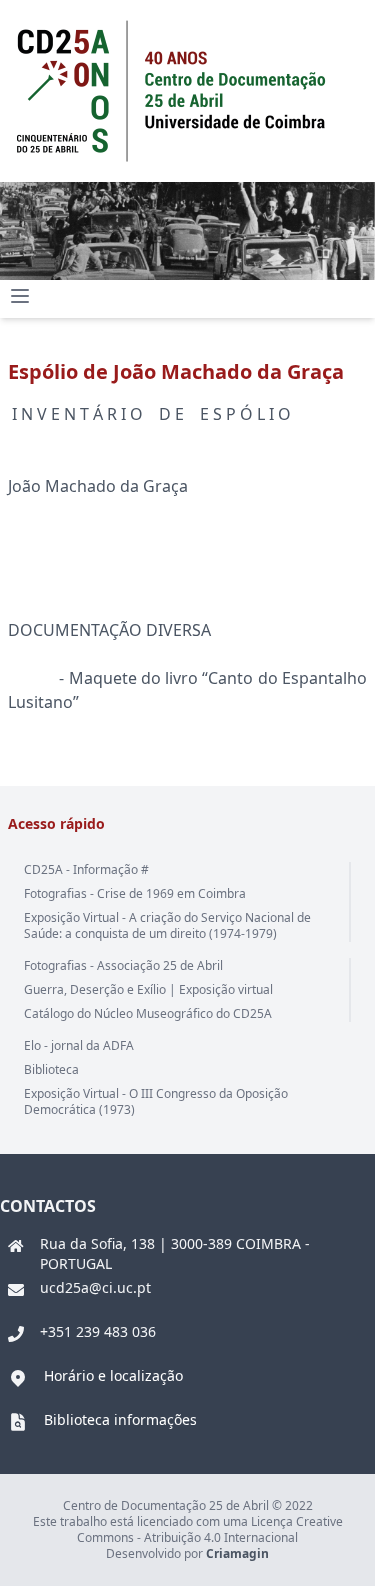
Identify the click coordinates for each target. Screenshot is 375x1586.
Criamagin (237, 1553)
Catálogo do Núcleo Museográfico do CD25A (148, 1013)
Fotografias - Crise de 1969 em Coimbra (135, 893)
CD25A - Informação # (86, 869)
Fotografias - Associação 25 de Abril (123, 965)
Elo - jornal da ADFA (79, 1045)
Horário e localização (113, 1375)
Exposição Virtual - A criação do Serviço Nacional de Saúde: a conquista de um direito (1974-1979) (167, 925)
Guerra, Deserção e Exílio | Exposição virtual (148, 989)
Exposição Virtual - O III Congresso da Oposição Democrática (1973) (156, 1101)
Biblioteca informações (120, 1419)
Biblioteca (51, 1069)
